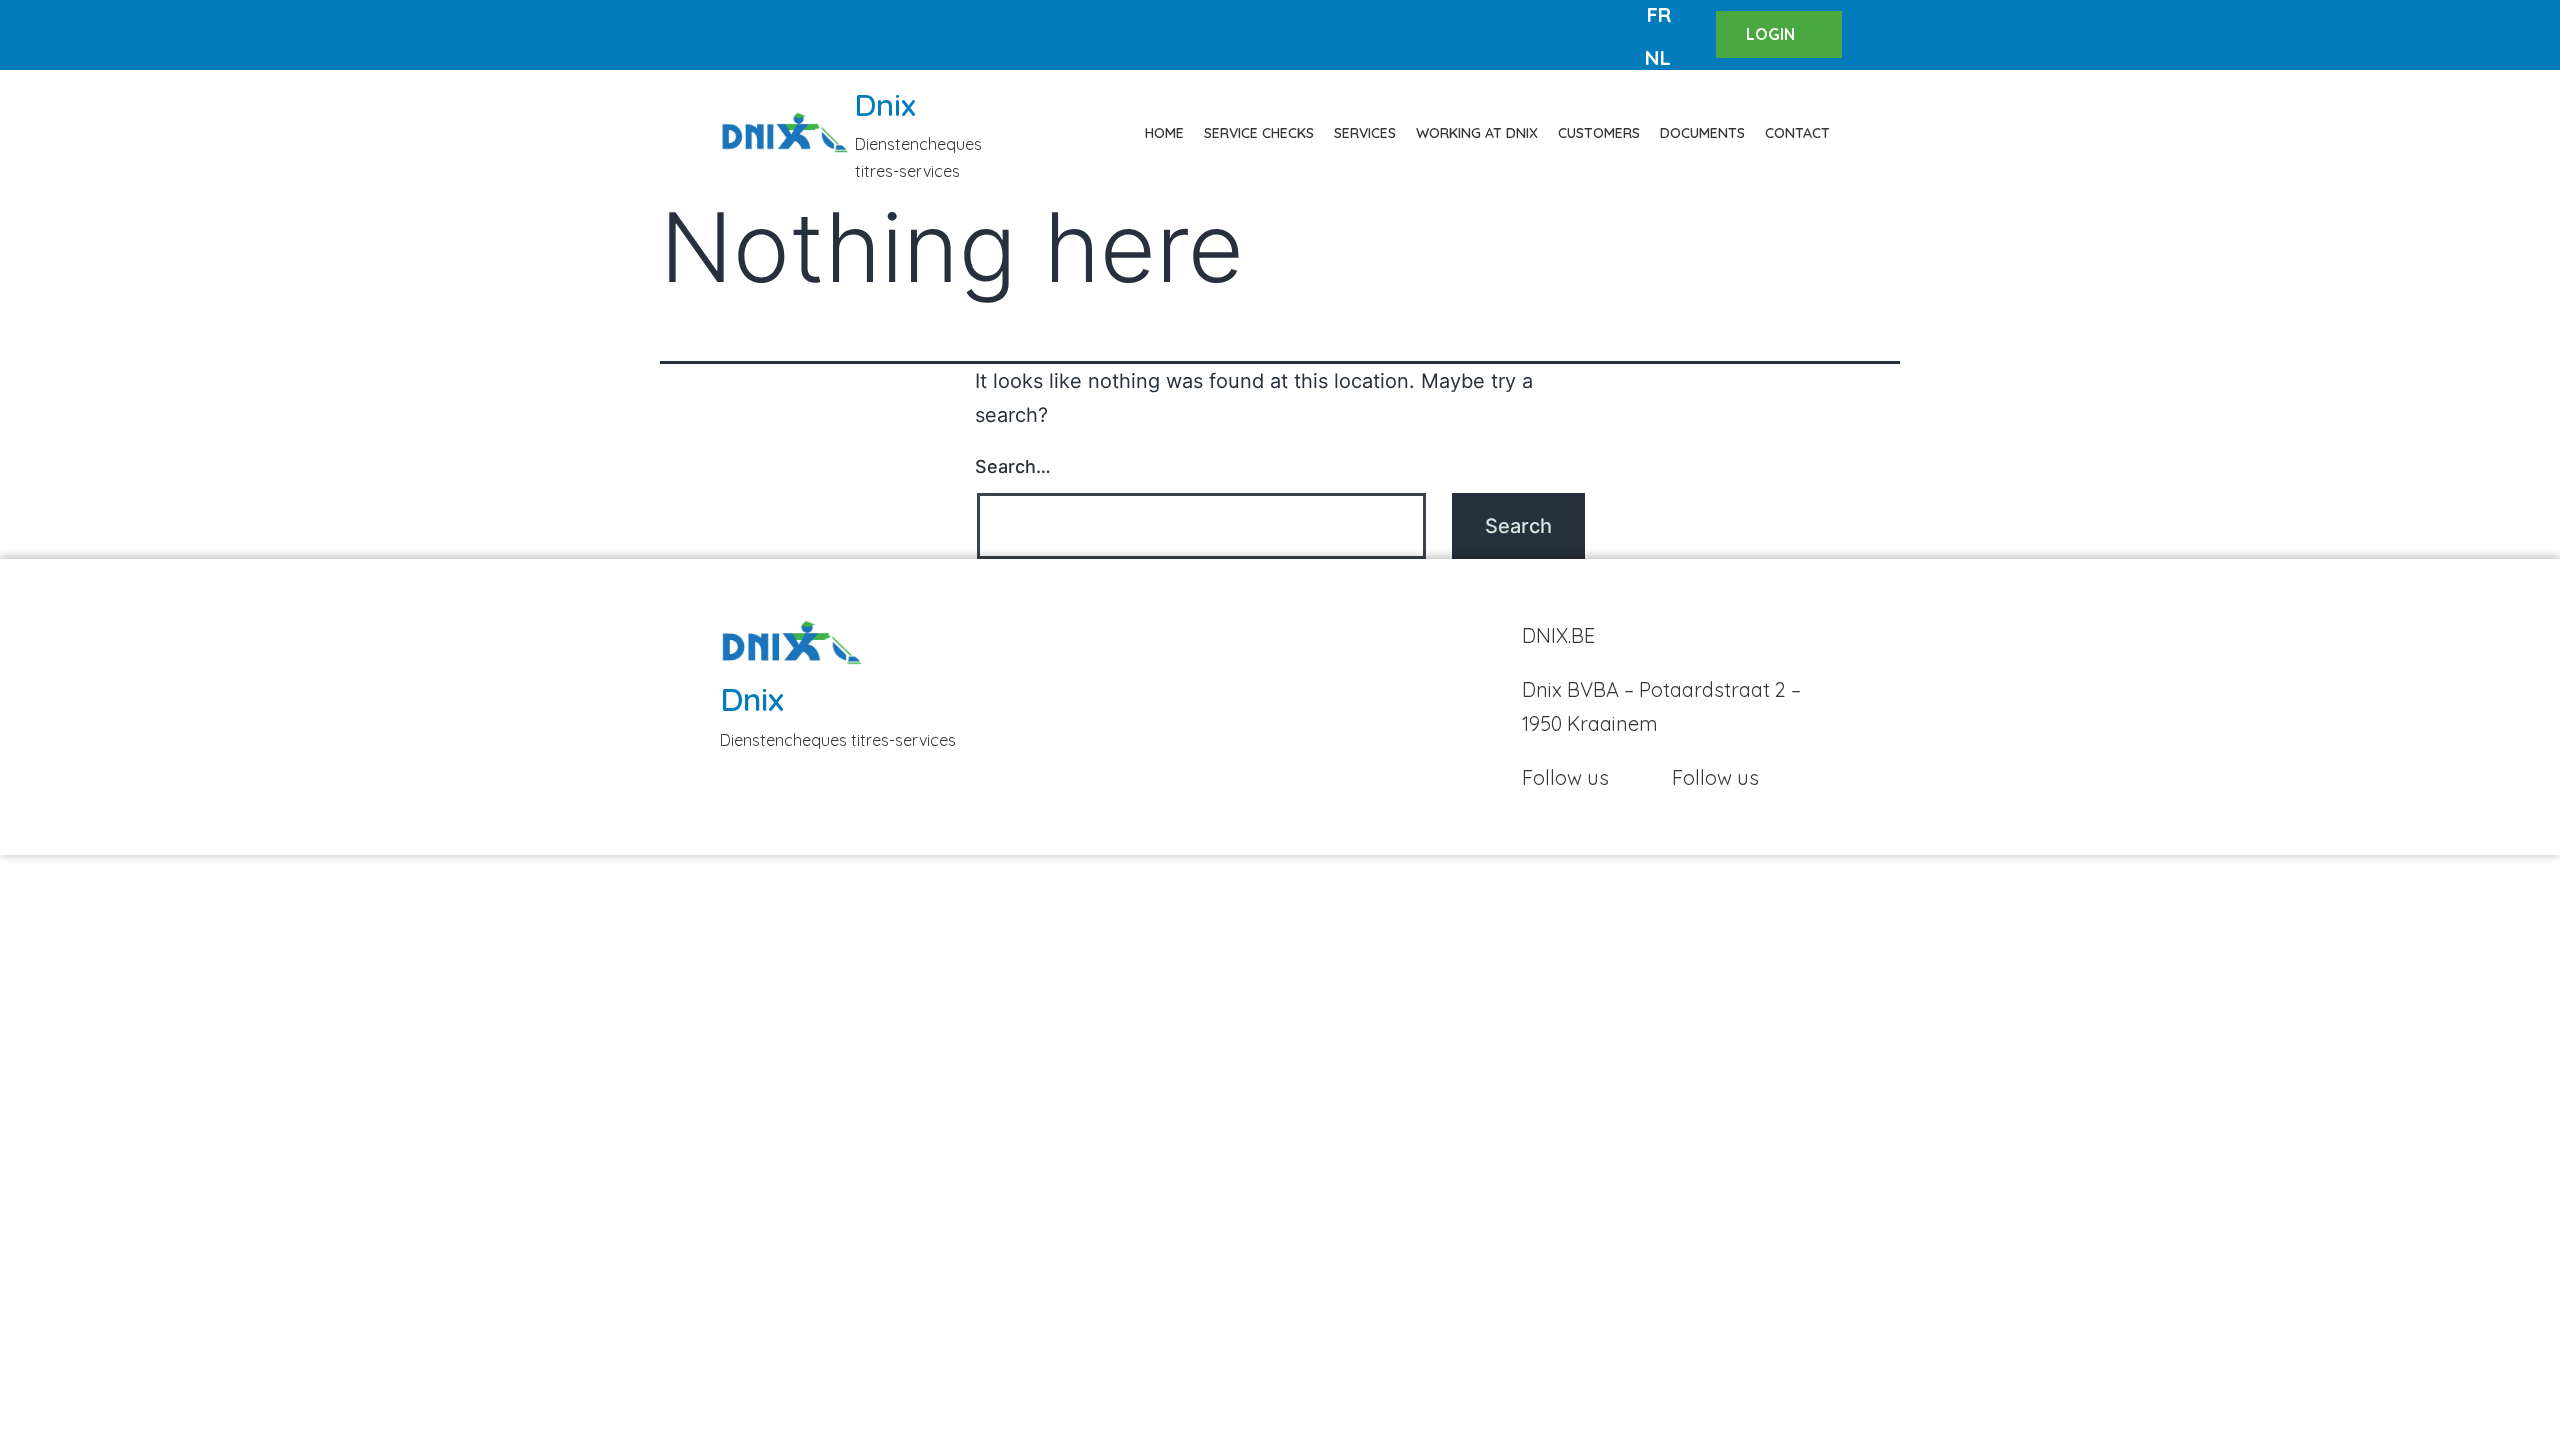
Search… (1013, 466)
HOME (1164, 133)
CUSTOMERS (1599, 133)
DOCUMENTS (1702, 133)
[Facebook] (735, 35)
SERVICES (1365, 133)
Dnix (885, 105)
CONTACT (1797, 133)
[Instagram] (790, 35)
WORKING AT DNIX (1477, 133)
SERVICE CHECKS (1259, 133)
